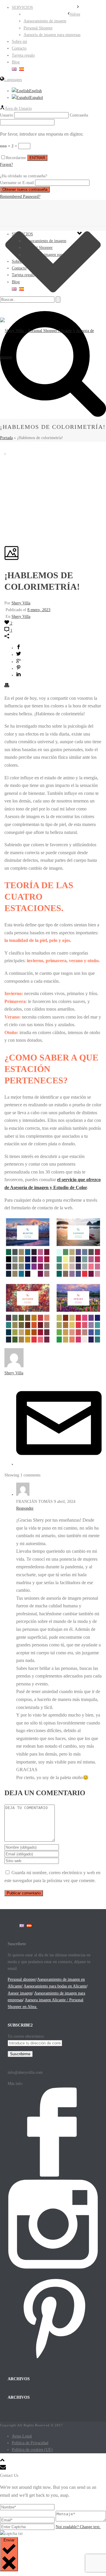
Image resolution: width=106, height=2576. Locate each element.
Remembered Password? (20, 197)
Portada (6, 438)
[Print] (7, 686)
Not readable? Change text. (78, 2527)
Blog (16, 282)
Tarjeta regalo (23, 275)
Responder (25, 1508)
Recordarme (16, 158)
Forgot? (6, 165)
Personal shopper (22, 1979)
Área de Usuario (18, 108)
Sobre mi (19, 261)
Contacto (19, 268)
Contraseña (79, 115)
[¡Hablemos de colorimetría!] (5, 452)
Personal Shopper (38, 248)
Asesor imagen (20, 1993)
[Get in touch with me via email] (59, 1464)
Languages (13, 80)
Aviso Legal (22, 2436)
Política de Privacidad (30, 2443)
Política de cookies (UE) (32, 2450)
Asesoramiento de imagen (45, 241)
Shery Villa (21, 603)
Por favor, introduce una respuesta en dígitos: (42, 134)
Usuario (6, 115)
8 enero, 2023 (39, 610)
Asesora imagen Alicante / (47, 2000)
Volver (75, 14)
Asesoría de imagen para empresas (52, 255)
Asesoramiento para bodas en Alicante (55, 1986)
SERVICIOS (22, 234)
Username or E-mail (17, 183)
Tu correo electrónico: (26, 2036)
